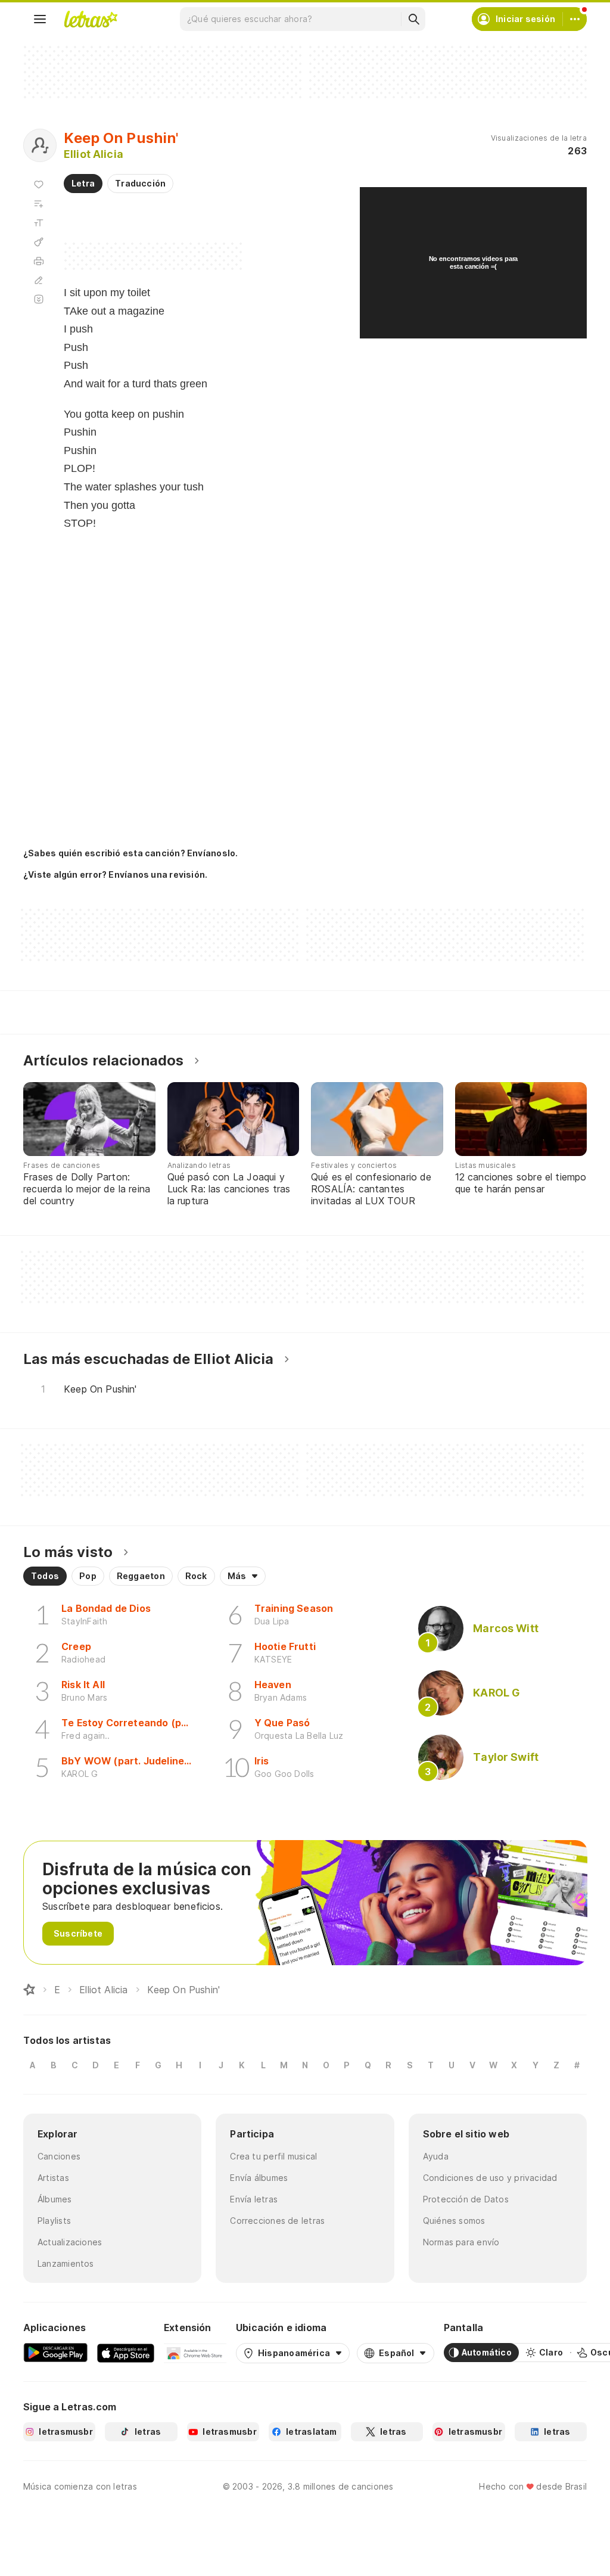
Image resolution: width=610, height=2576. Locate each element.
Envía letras (254, 2199)
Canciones (59, 2156)
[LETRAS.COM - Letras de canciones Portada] (91, 19)
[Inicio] (29, 1990)
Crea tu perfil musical (273, 2156)
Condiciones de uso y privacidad (490, 2178)
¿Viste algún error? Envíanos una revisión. (115, 875)
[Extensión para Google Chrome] (195, 2353)
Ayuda (436, 2156)
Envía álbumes (259, 2178)
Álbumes (55, 2199)
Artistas (53, 2178)
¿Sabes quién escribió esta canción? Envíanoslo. (130, 853)
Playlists (54, 2221)
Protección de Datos (466, 2199)
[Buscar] (413, 19)
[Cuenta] (575, 19)
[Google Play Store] (55, 2353)
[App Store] (126, 2353)
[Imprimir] (39, 261)
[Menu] (40, 19)
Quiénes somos (454, 2221)
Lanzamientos (66, 2263)
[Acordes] (39, 242)
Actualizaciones (70, 2242)
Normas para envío (461, 2242)
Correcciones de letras (277, 2221)
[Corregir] (39, 280)
